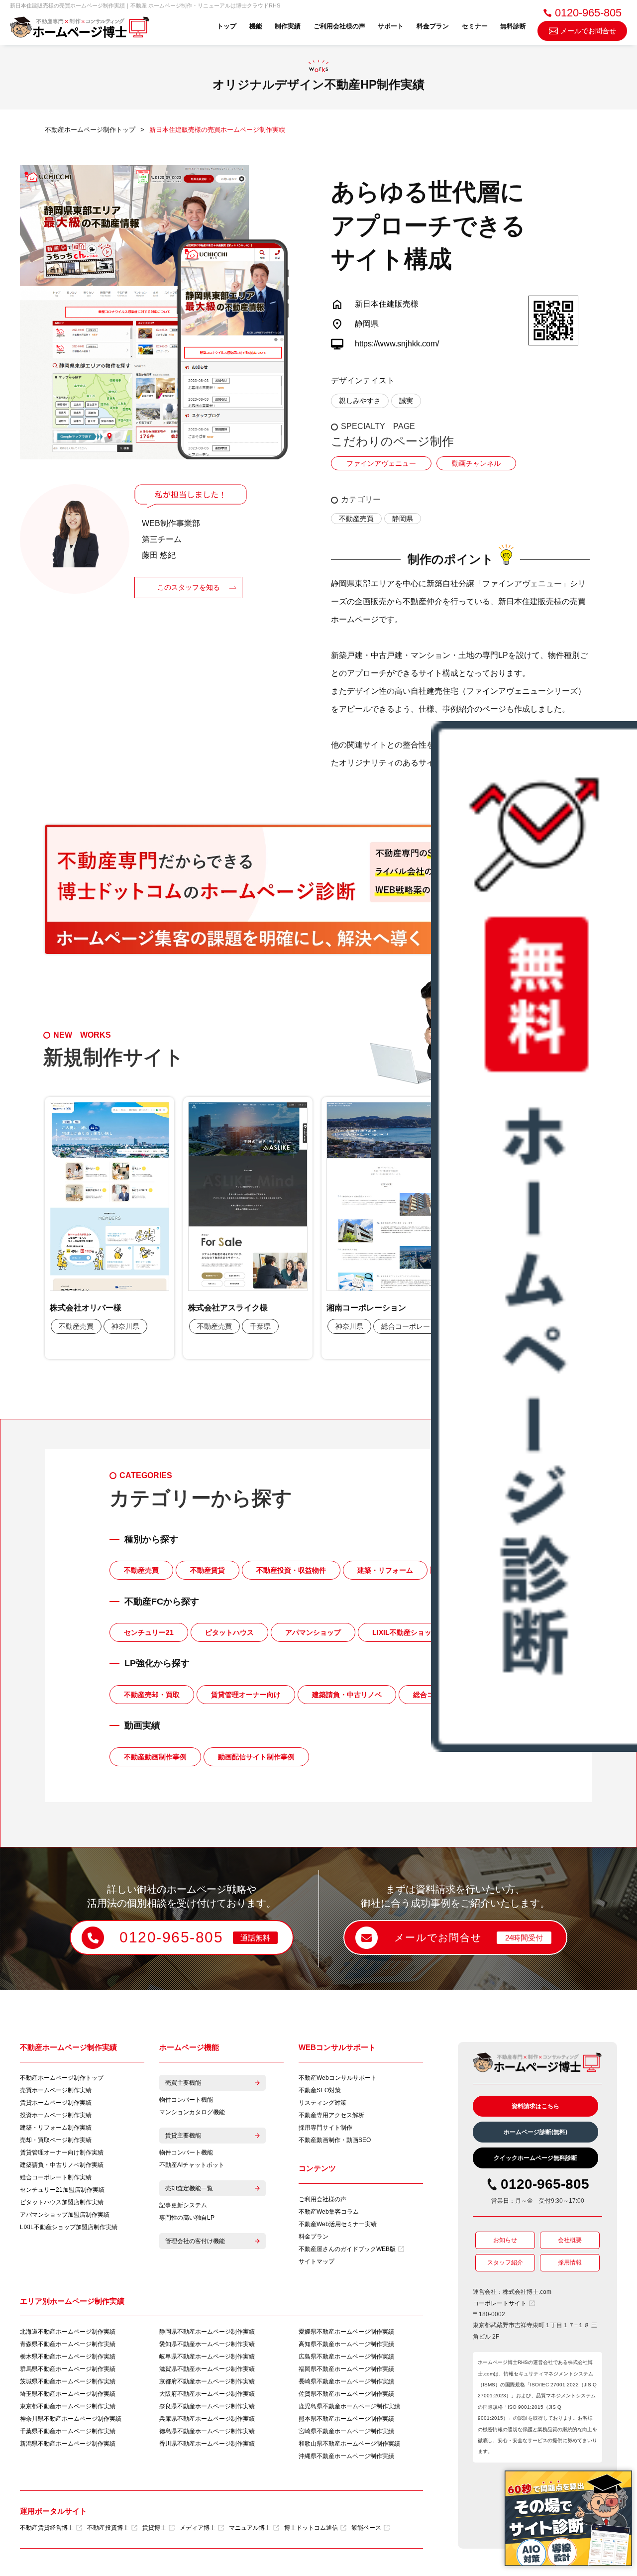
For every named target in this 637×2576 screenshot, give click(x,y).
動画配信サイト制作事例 (256, 1757)
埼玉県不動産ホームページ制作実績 (68, 2394)
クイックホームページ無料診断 (535, 2158)
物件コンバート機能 (186, 2100)
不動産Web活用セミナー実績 (338, 2224)
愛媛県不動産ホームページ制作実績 (346, 2332)
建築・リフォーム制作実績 (56, 2128)
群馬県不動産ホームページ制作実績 (68, 2369)
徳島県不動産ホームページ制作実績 (207, 2431)
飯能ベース (366, 2528)
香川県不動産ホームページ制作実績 (207, 2444)
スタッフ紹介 (505, 2262)
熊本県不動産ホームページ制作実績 (346, 2419)
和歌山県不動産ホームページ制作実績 (349, 2444)
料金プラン (433, 26)
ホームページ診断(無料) (535, 2132)
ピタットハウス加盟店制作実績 (62, 2202)
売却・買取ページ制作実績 (56, 2140)
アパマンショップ (313, 1632)
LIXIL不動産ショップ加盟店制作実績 (69, 2227)
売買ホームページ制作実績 (56, 2090)
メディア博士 (198, 2528)
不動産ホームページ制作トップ (62, 2078)
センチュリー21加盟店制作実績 (62, 2190)
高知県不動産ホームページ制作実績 (346, 2344)
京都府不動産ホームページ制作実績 (207, 2381)
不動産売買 (356, 519)
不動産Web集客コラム (329, 2212)
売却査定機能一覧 (189, 2188)
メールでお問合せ (588, 31)
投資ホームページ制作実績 (56, 2115)
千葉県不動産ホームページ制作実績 (68, 2431)
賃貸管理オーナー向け (246, 1695)
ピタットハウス (229, 1632)
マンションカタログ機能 (192, 2112)
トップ (227, 26)
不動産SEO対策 (320, 2090)
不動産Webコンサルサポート (338, 2078)
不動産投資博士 (108, 2528)
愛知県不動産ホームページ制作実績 (207, 2344)
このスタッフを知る (189, 587)
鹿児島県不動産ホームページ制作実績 (349, 2406)
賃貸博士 (154, 2528)
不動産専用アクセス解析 (331, 2115)
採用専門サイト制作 (325, 2128)
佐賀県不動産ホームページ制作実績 (346, 2394)
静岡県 (403, 519)
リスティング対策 (322, 2103)
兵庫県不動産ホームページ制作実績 (207, 2419)
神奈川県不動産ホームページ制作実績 (71, 2419)
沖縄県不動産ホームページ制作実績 (346, 2456)
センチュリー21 (149, 1632)
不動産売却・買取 (152, 1695)
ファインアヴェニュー (381, 463)
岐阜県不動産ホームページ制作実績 (207, 2357)
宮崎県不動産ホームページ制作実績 (346, 2431)
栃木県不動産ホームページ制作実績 (68, 2357)
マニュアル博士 (250, 2528)
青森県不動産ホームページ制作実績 (68, 2344)
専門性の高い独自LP (187, 2218)
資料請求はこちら (535, 2106)
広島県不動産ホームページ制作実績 (346, 2357)
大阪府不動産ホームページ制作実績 (207, 2394)
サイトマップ (317, 2261)
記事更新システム (183, 2205)
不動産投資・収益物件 (291, 1570)
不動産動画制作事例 (155, 1757)
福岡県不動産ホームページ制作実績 (346, 2369)
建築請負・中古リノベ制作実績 (62, 2165)
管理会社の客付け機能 (195, 2241)
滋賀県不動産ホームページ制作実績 (207, 2369)
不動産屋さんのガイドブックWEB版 (347, 2249)
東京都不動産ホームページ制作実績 (68, 2406)
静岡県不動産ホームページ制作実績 (207, 2332)
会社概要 (570, 2240)
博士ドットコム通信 (311, 2528)
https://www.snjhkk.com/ (397, 344)
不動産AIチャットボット (192, 2165)
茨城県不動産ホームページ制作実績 (68, 2381)
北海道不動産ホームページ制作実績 (68, 2332)
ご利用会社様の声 (339, 26)
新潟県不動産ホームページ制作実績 (68, 2444)
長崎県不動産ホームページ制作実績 (346, 2381)
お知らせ (505, 2240)
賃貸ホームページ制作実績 (56, 2103)
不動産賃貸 (208, 1570)
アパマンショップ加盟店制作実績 (65, 2215)
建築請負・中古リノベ (347, 1695)
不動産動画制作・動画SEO (335, 2140)
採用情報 (570, 2262)
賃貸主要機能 (183, 2136)
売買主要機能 (183, 2083)
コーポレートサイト (500, 2303)
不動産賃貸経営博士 (47, 2528)
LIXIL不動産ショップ (405, 1632)
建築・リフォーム (385, 1570)
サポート (391, 26)
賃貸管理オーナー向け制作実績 (62, 2152)
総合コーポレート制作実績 (56, 2177)
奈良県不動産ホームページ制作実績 (207, 2406)
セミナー (475, 26)
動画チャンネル (476, 463)
